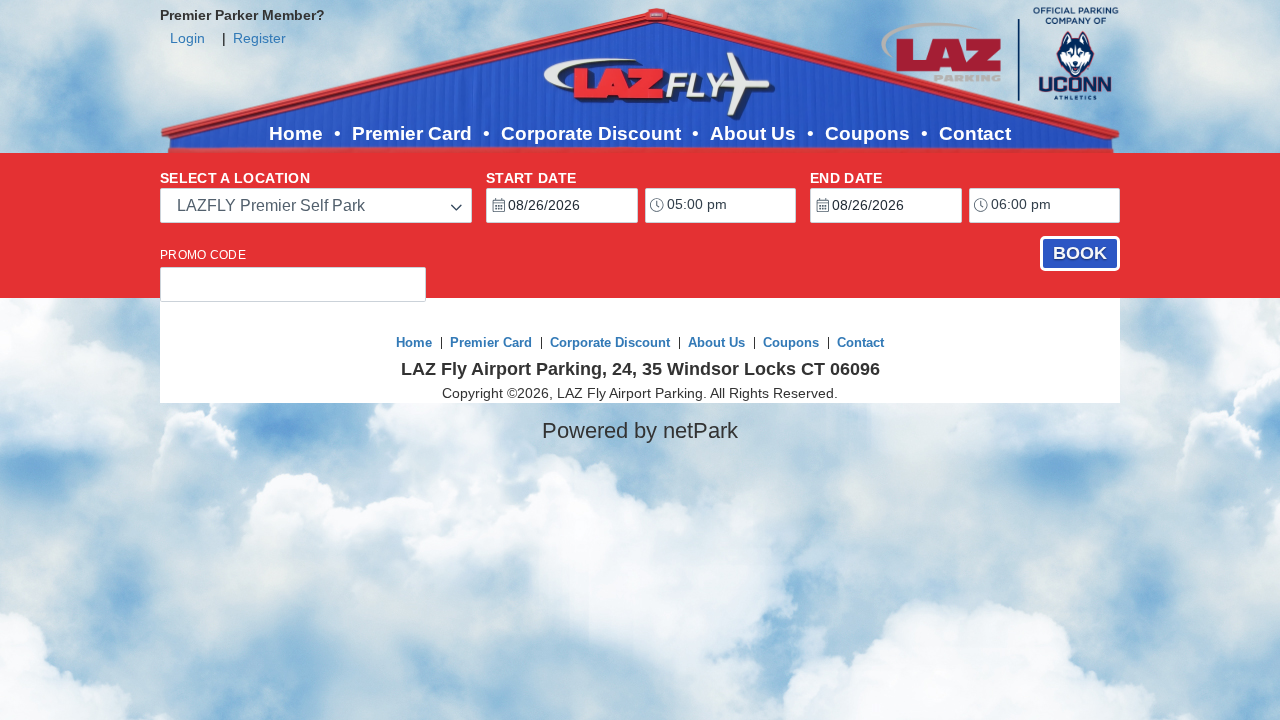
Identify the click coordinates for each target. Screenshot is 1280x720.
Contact (975, 133)
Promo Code (203, 255)
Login (187, 38)
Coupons (867, 133)
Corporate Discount (591, 133)
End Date (846, 178)
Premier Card (412, 133)
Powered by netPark (640, 430)
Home (296, 133)
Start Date (531, 178)
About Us (753, 133)
